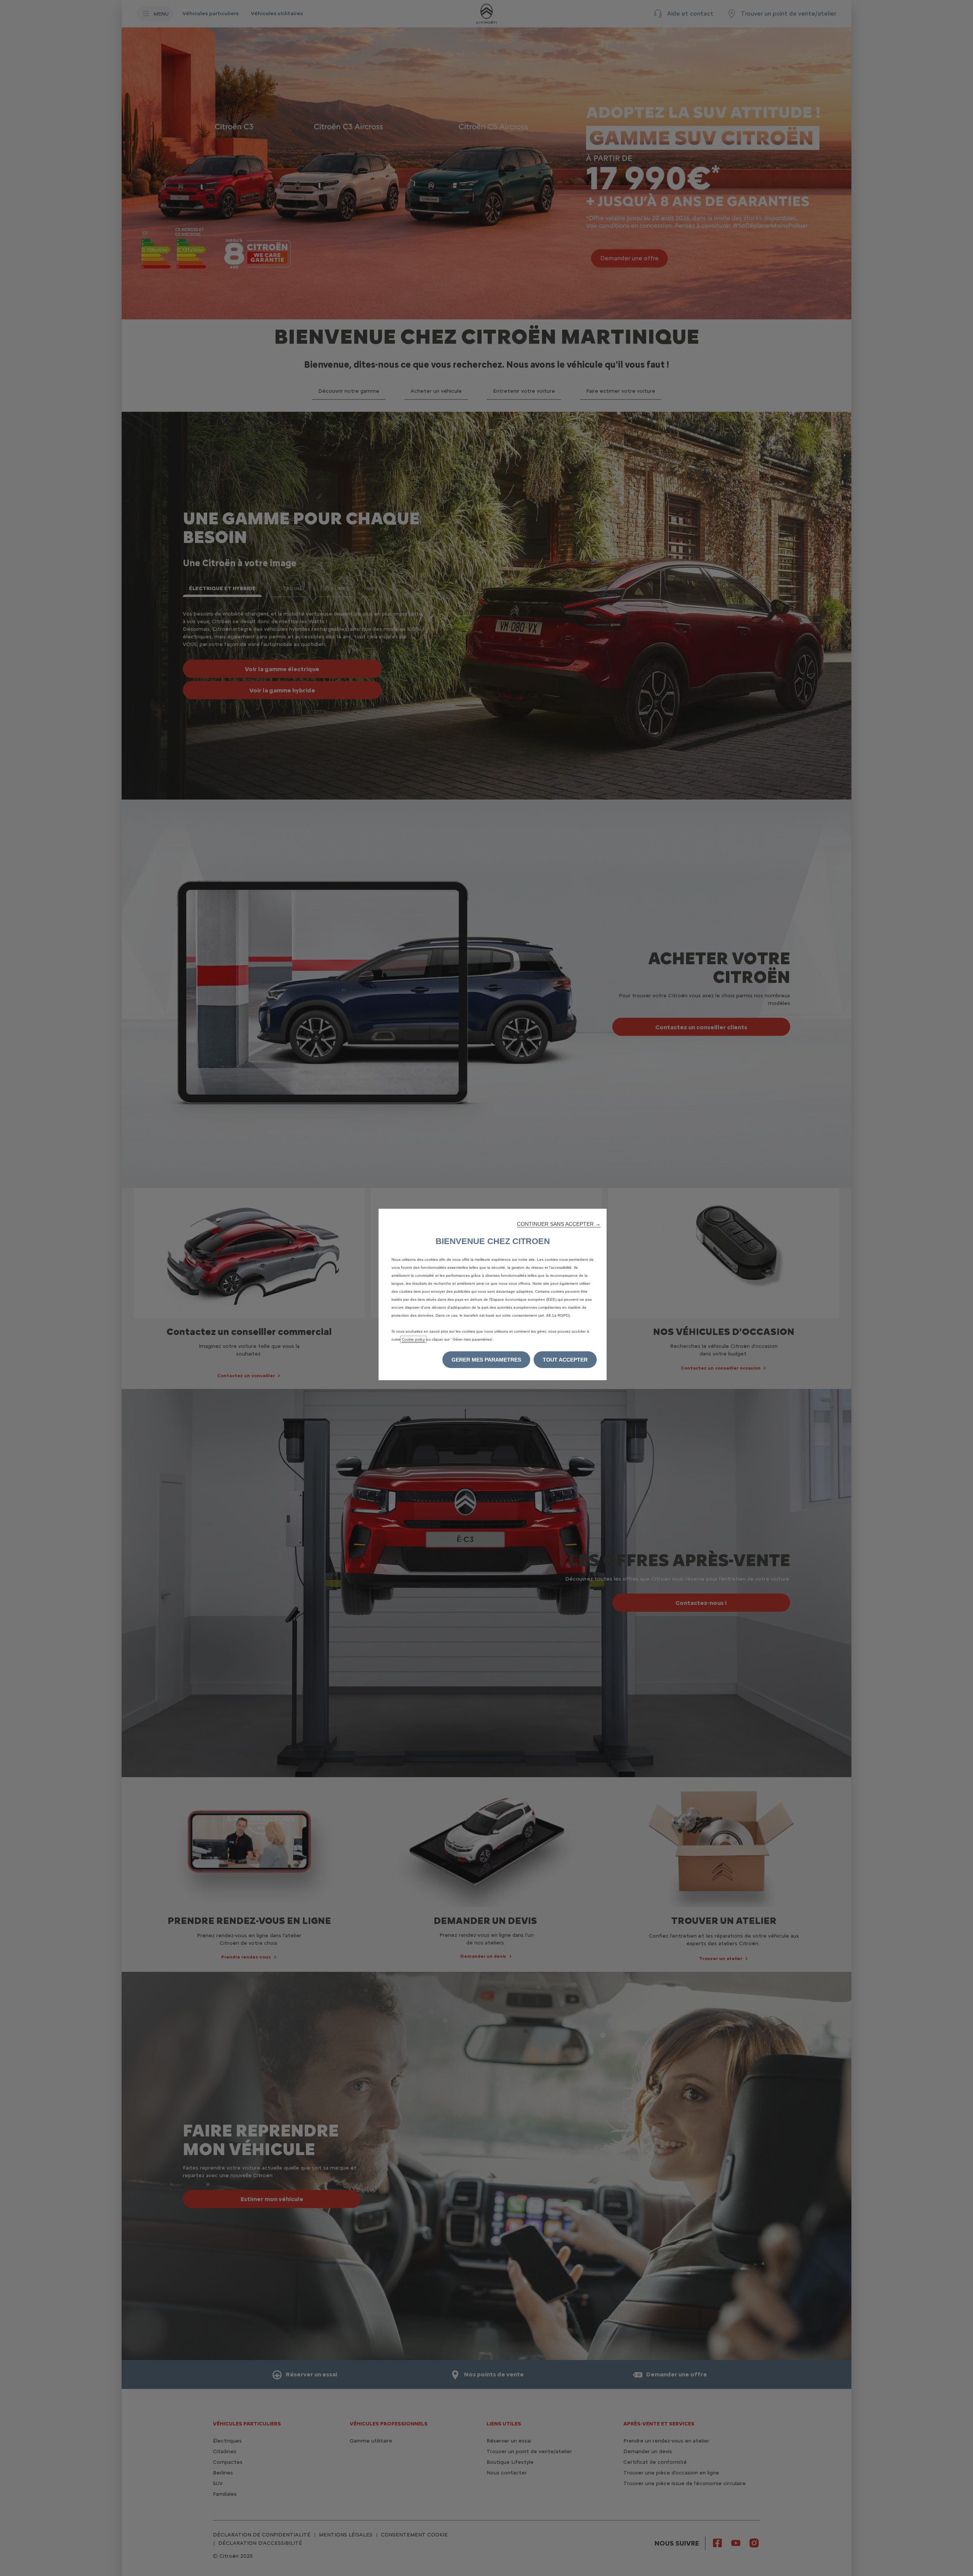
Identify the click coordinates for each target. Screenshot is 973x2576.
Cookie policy (413, 1339)
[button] (559, 1224)
